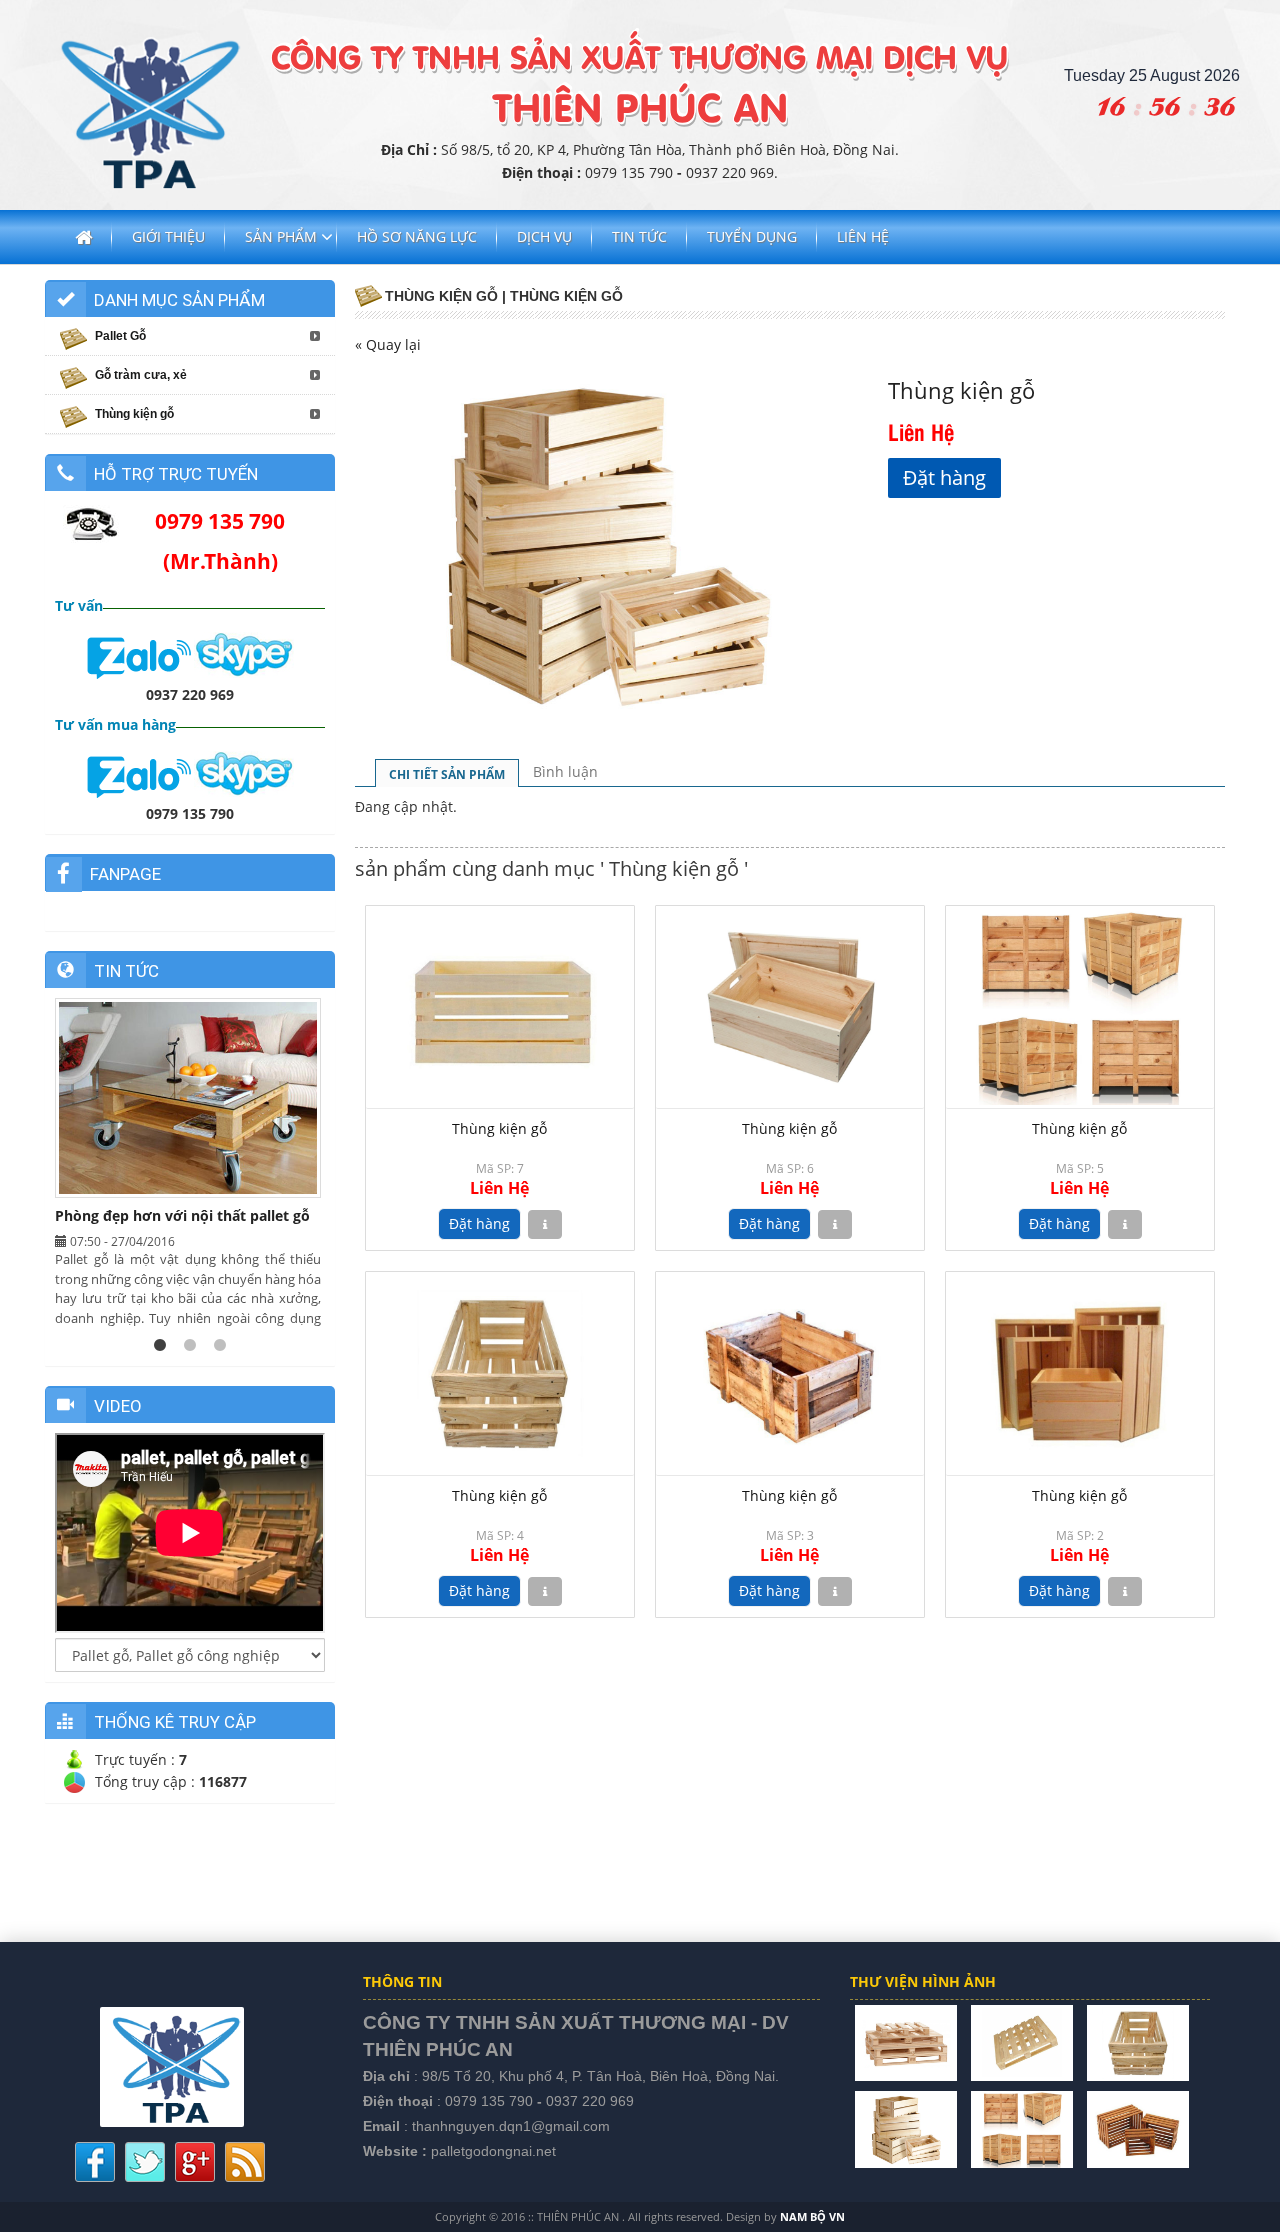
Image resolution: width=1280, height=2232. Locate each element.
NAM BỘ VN (812, 2216)
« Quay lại (388, 344)
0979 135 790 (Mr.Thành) (220, 541)
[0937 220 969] (140, 653)
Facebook (95, 2162)
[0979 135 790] (140, 772)
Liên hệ (863, 236)
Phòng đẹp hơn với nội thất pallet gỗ (182, 1215)
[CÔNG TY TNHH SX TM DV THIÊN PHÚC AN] (906, 2041)
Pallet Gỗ (120, 336)
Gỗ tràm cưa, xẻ (141, 375)
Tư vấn (79, 605)
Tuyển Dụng (752, 236)
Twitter (145, 2162)
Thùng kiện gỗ (499, 1128)
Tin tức (639, 236)
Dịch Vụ (544, 236)
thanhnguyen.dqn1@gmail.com (511, 2126)
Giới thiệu (168, 236)
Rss (245, 2162)
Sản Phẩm (281, 236)
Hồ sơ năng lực (417, 236)
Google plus (195, 2162)
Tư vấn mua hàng (115, 724)
